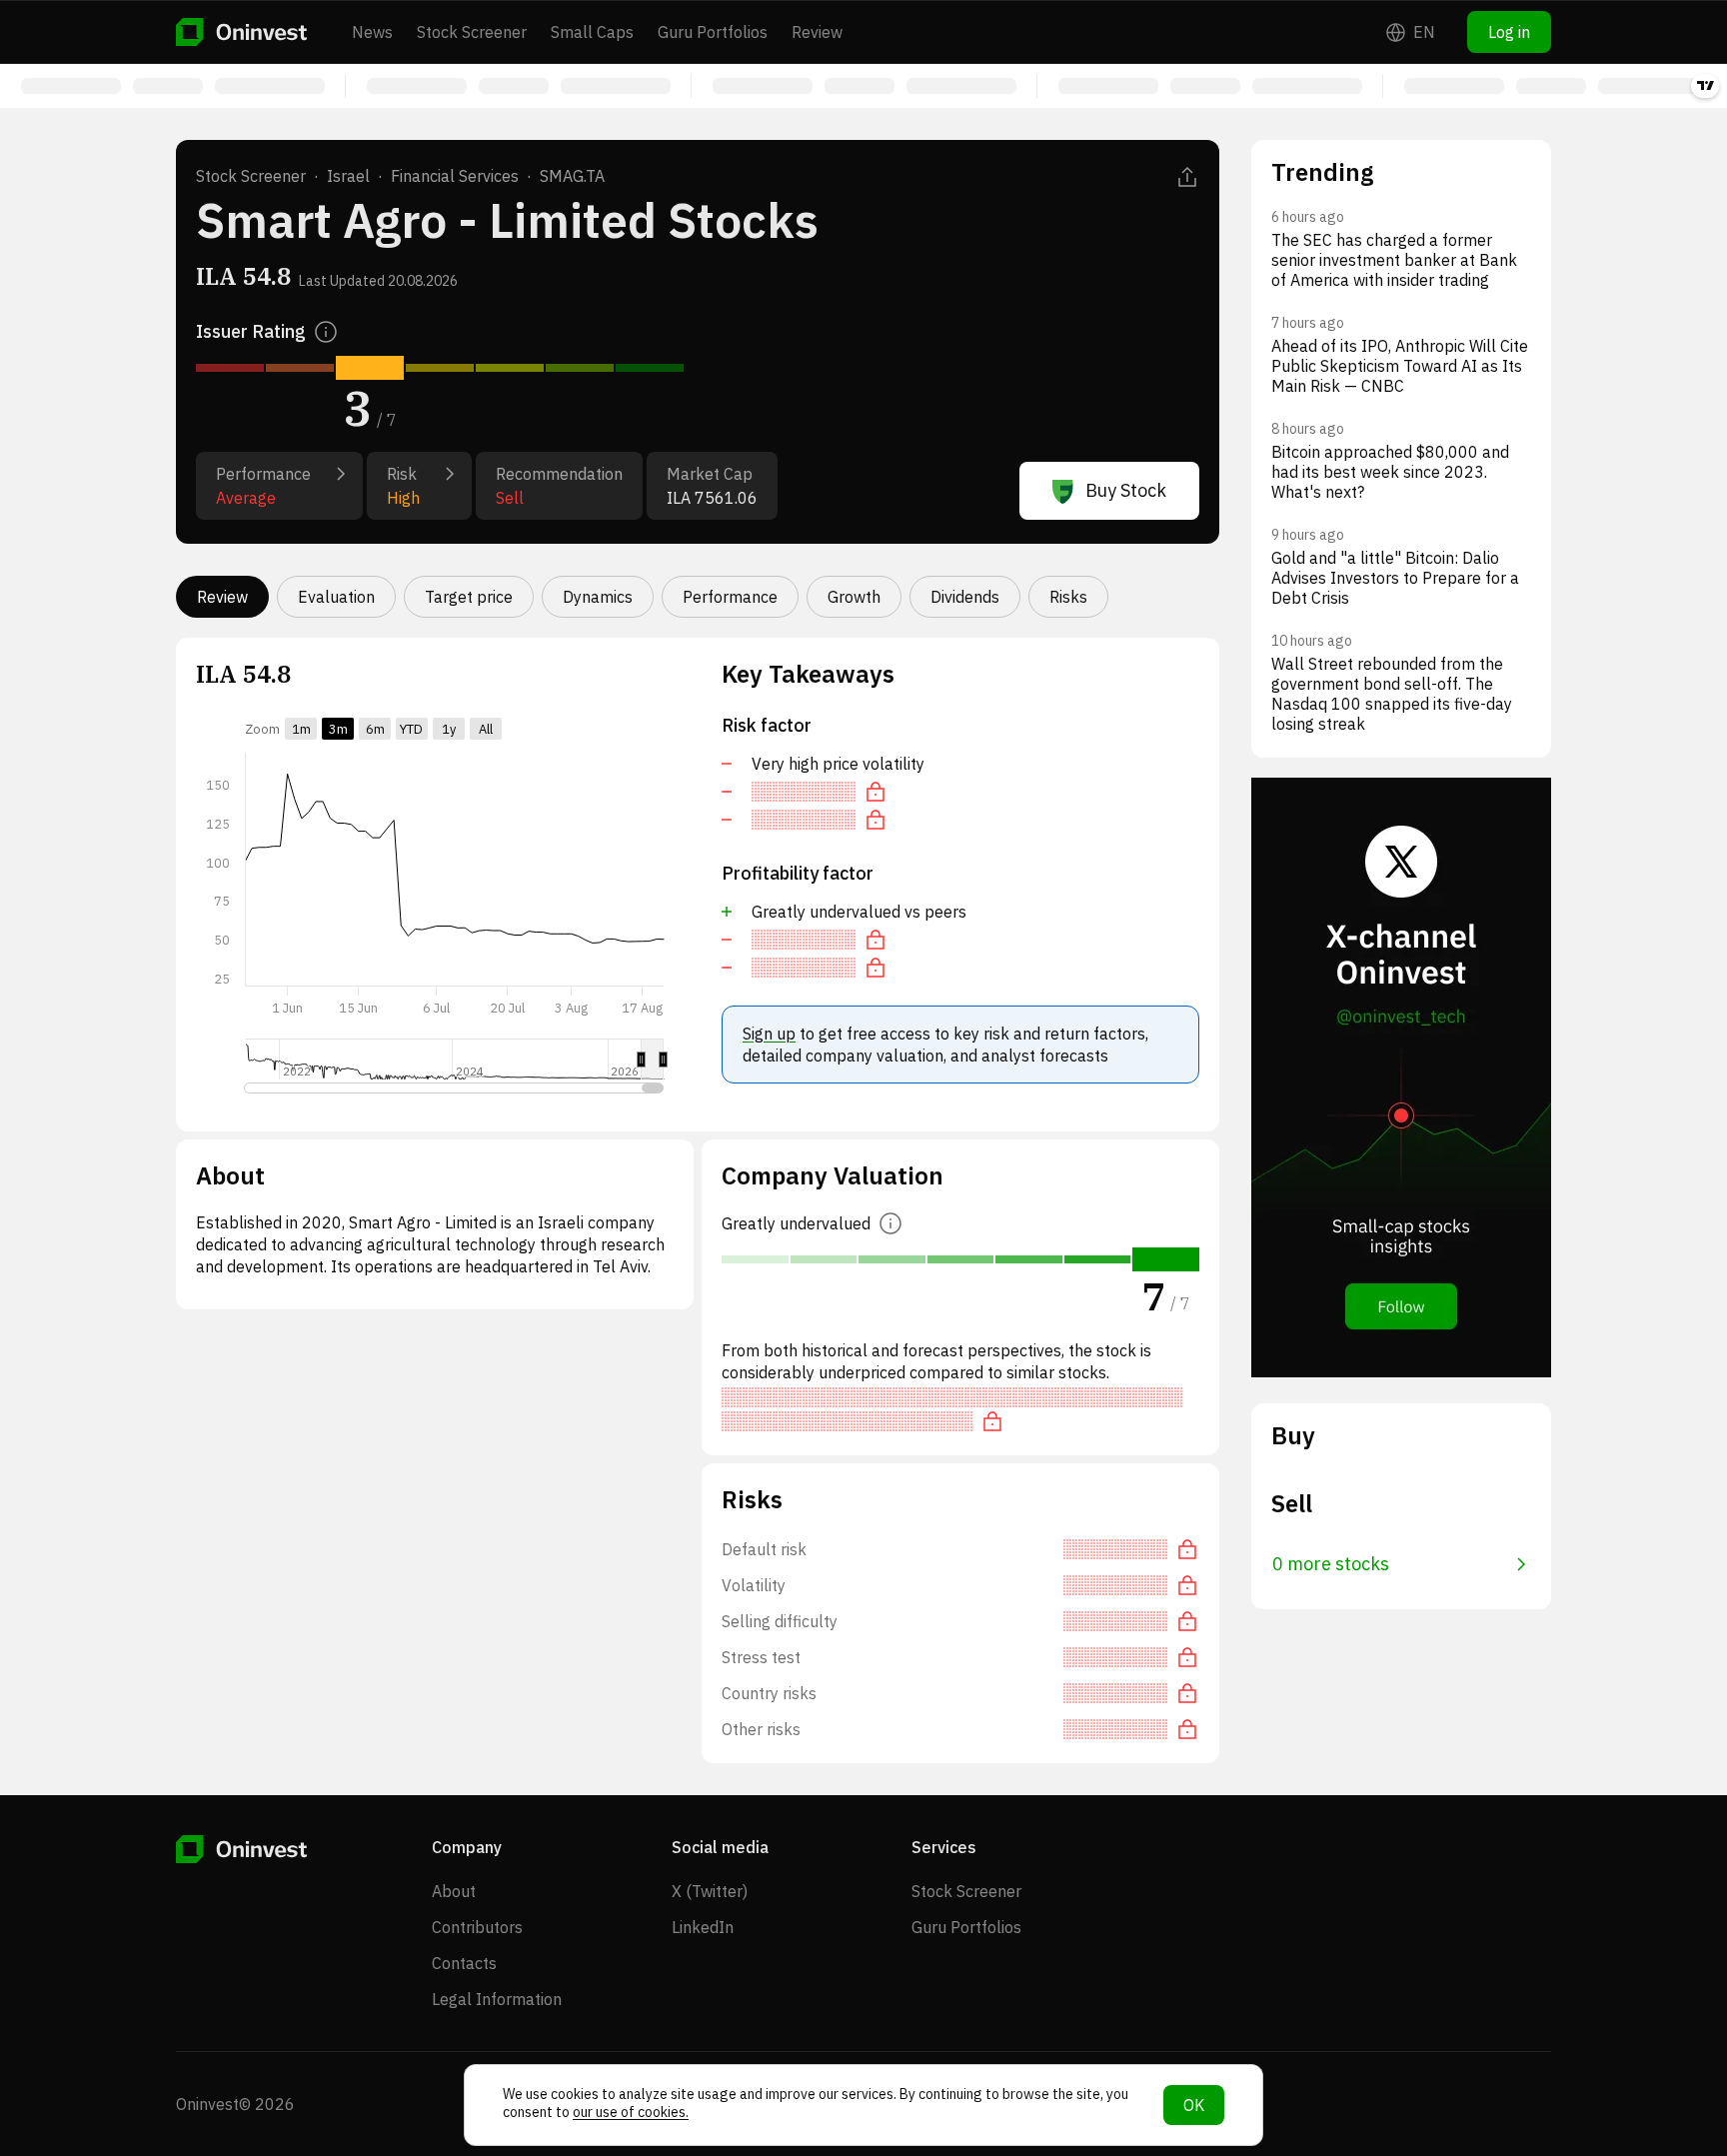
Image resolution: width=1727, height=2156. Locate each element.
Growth (854, 597)
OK (1194, 2105)
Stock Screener (472, 32)
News (372, 32)
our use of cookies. (631, 2112)
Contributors (477, 1927)
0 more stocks (1331, 1564)
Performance (730, 597)
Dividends (965, 597)
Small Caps (592, 32)
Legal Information (497, 1999)
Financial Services (455, 176)
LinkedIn (703, 1927)
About (454, 1891)
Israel (348, 176)
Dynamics (598, 597)
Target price (469, 597)
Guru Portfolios (713, 32)
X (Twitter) (710, 1891)
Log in (1509, 32)
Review (817, 32)
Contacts (464, 1963)
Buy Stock (1126, 490)
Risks (1068, 597)
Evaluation (336, 597)
